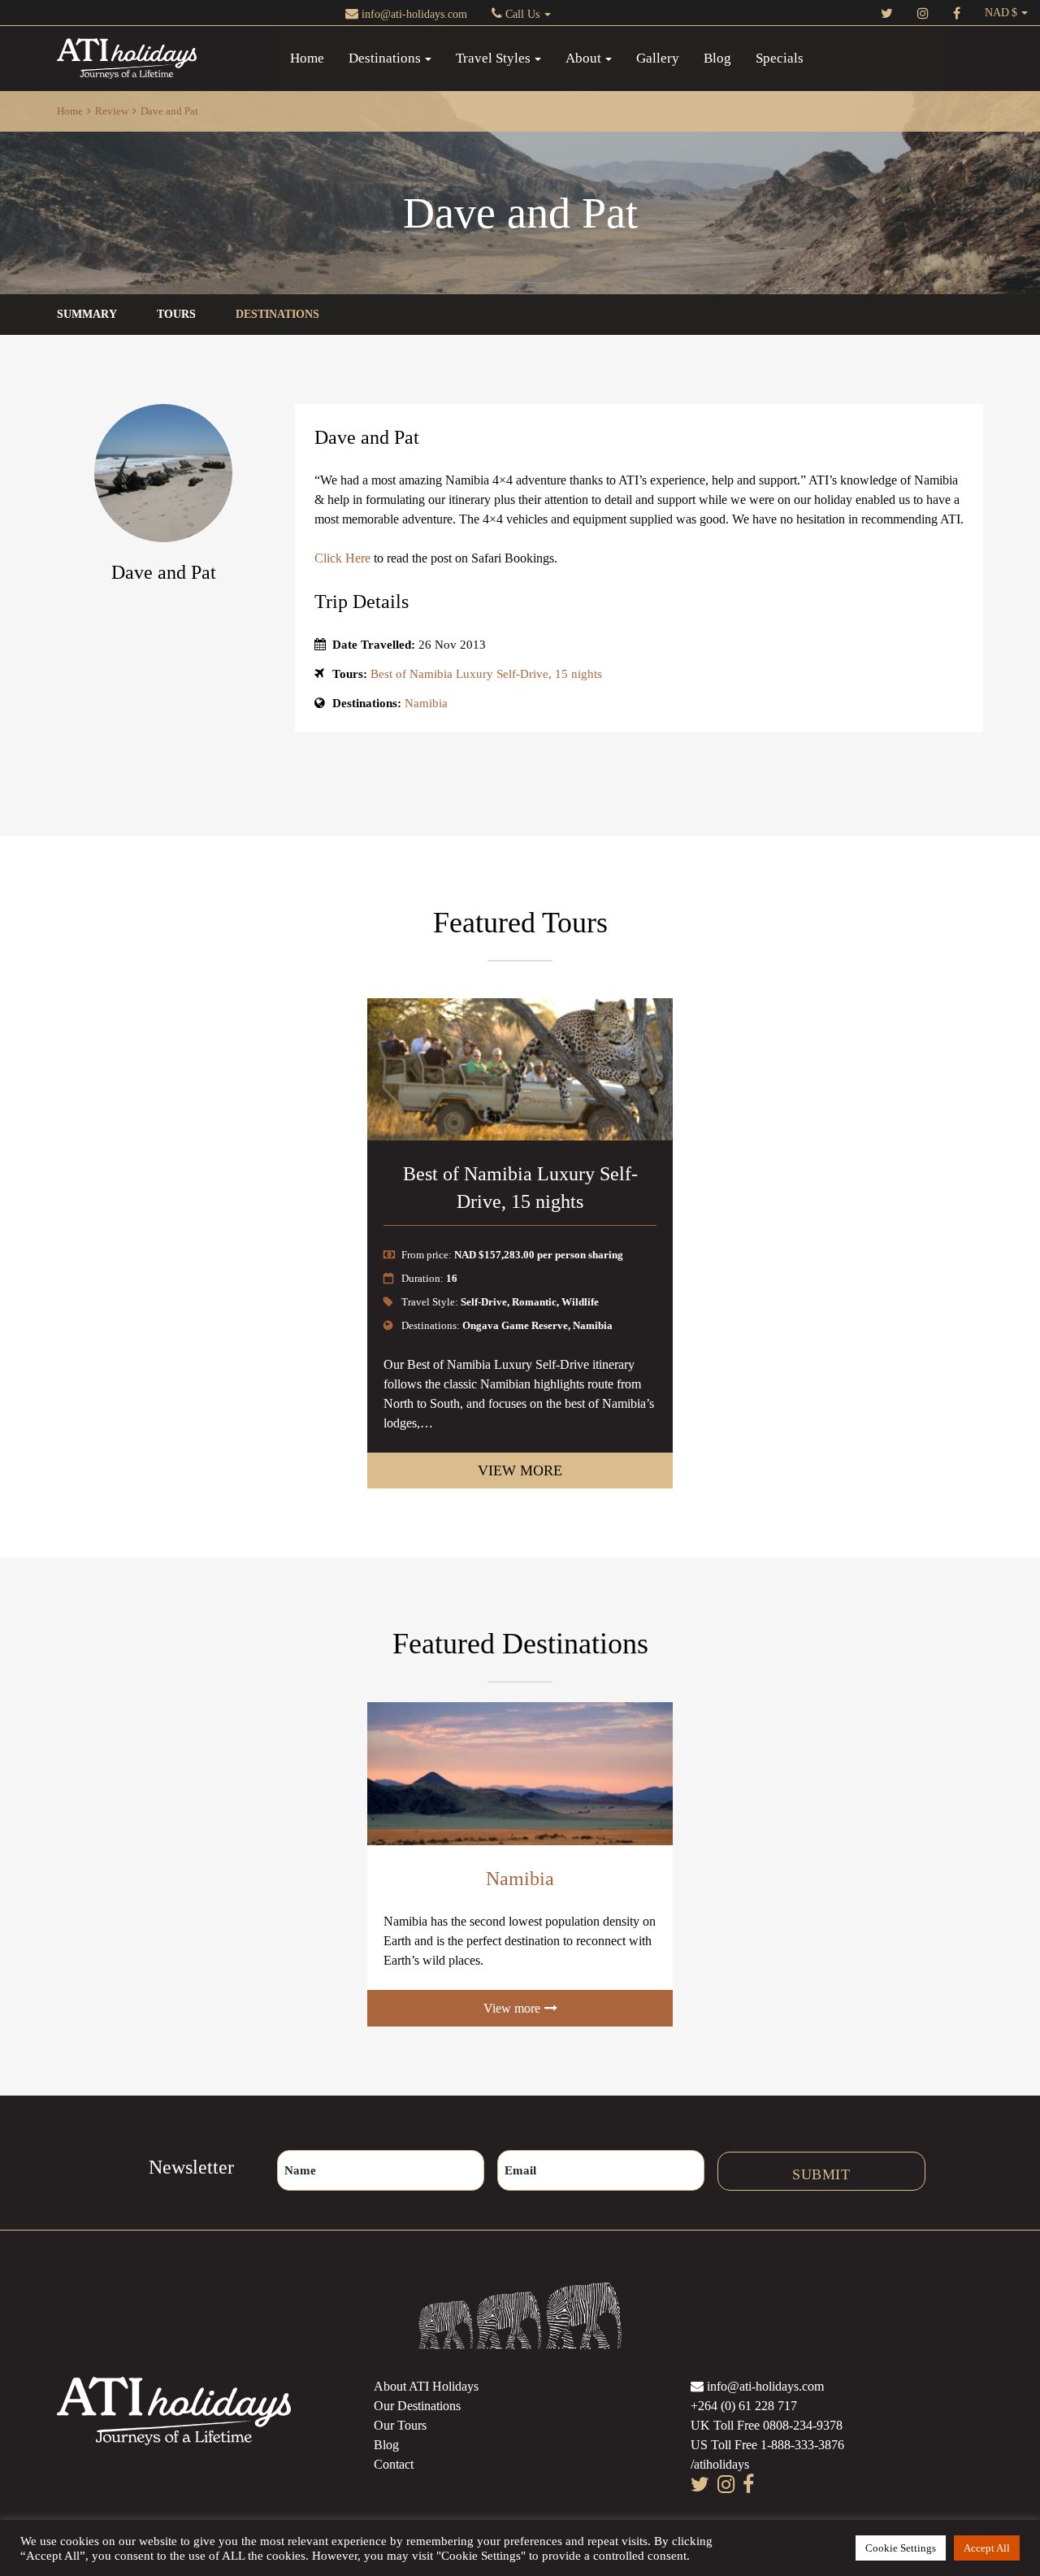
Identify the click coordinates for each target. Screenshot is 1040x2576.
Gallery (658, 58)
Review (112, 111)
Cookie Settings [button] (901, 2548)
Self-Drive (484, 1302)
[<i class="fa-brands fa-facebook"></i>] (957, 13)
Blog (717, 58)
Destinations (385, 58)
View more (520, 1470)
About (583, 58)
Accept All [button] (987, 2548)
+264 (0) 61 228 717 (744, 2406)
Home (307, 58)
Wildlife (580, 1302)
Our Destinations (417, 2406)
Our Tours (400, 2425)
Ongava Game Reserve (515, 1325)
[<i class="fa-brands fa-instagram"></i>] (923, 13)
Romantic (534, 1302)
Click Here (342, 558)
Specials (780, 58)
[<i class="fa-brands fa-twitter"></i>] (887, 13)
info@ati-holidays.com (413, 14)
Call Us (522, 14)
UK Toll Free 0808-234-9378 (767, 2425)
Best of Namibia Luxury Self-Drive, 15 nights (486, 674)
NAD (997, 13)
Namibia (426, 703)
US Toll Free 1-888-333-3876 (767, 2445)
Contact (394, 2464)
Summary (87, 314)
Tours (176, 314)
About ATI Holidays (426, 2386)
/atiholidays (720, 2464)
